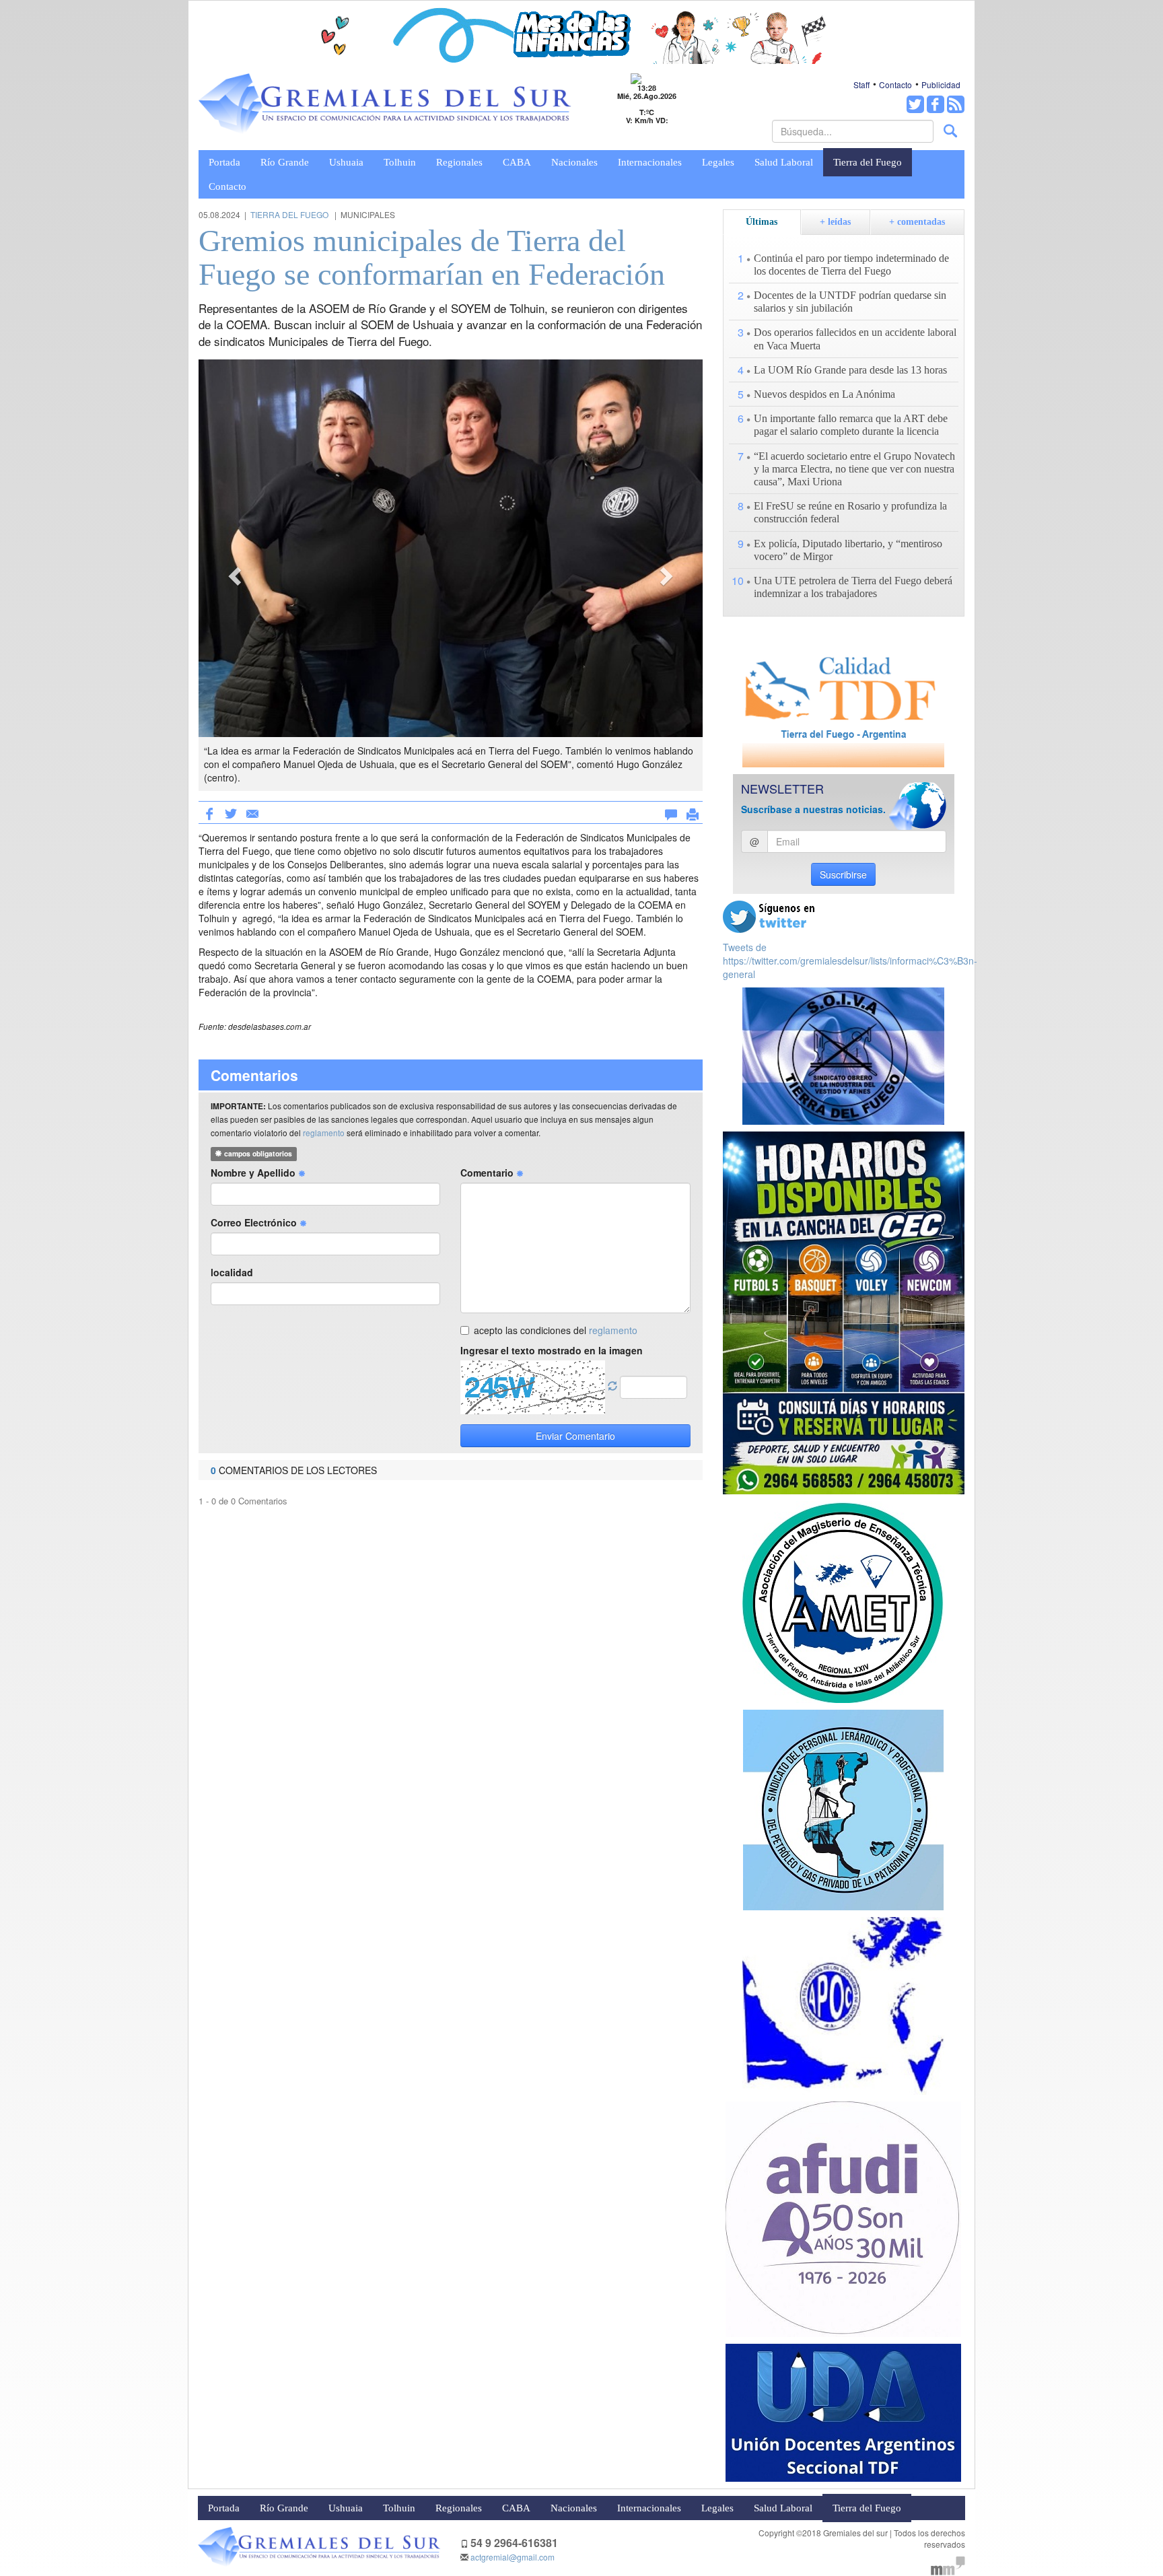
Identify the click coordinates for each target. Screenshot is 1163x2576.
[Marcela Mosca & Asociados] (948, 2564)
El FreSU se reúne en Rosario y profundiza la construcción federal (850, 512)
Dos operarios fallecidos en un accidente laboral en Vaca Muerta (855, 339)
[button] (236, 575)
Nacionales (574, 162)
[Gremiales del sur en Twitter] (915, 104)
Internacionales (650, 162)
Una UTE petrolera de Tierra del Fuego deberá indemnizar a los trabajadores (853, 587)
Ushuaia (346, 162)
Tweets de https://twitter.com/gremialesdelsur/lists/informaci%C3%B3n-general (850, 961)
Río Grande (285, 162)
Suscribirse (843, 874)
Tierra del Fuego (868, 162)
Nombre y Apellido (254, 1173)
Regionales (459, 162)
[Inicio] (385, 104)
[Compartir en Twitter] (231, 812)
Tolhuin (400, 162)
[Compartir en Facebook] (209, 812)
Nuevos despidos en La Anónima (824, 394)
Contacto (895, 84)
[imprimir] (693, 812)
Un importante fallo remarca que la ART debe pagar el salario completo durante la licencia (851, 425)
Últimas (762, 222)
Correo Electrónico (255, 1222)
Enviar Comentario (575, 1436)
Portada (224, 162)
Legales (718, 162)
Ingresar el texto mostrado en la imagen (552, 1350)
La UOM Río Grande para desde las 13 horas (850, 370)
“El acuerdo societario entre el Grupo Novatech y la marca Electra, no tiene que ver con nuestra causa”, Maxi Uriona (854, 469)
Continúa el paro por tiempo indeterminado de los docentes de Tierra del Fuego (851, 265)
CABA (517, 162)
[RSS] (956, 104)
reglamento (324, 1133)
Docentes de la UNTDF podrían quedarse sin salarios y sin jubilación (850, 302)
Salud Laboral (784, 162)
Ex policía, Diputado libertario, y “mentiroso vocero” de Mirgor (848, 550)
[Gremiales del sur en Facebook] (936, 104)
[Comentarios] (671, 812)
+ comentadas (917, 222)
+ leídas (835, 222)
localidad (232, 1272)
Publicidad (941, 84)
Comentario (488, 1173)
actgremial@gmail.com (513, 2557)
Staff (861, 84)
